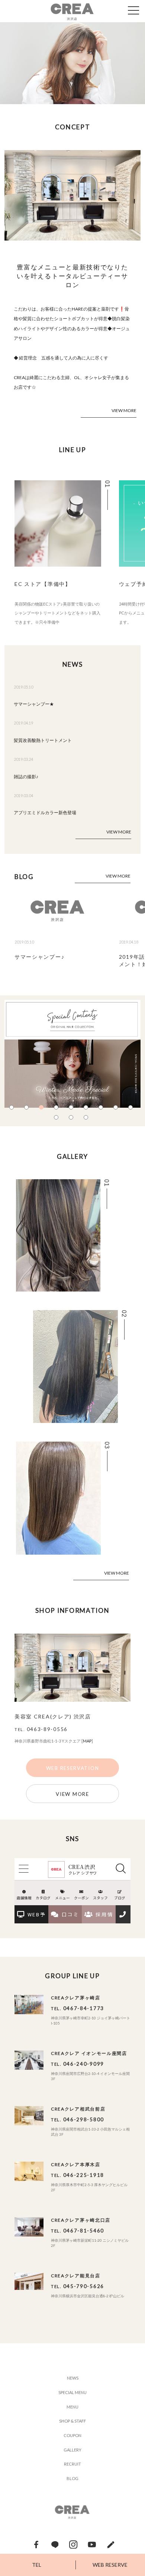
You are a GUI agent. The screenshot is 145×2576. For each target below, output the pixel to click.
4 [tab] (58, 1109)
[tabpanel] (72, 63)
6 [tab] (87, 1109)
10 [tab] (58, 1119)
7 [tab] (102, 1109)
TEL (37, 2565)
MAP (87, 1741)
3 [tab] (43, 1109)
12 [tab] (87, 1119)
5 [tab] (72, 1109)
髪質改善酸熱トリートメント (43, 740)
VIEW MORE (124, 410)
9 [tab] (132, 1109)
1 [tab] (13, 1109)
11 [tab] (72, 1119)
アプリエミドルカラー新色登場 (45, 813)
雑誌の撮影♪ (26, 777)
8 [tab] (117, 1109)
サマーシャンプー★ (34, 704)
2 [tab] (28, 1109)
